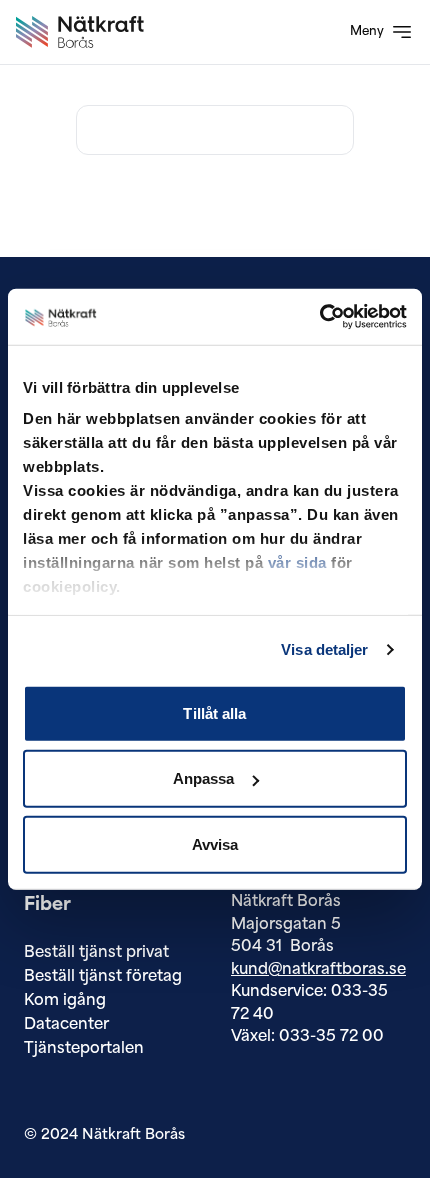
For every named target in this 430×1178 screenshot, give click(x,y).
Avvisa (215, 843)
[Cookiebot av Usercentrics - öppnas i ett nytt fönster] (319, 317)
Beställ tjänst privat (96, 953)
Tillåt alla (214, 712)
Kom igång (65, 1001)
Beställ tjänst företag (103, 977)
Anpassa (204, 778)
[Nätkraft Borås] (80, 32)
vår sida (297, 562)
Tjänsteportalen (84, 1049)
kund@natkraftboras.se (318, 970)
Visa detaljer (324, 649)
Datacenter (66, 1025)
